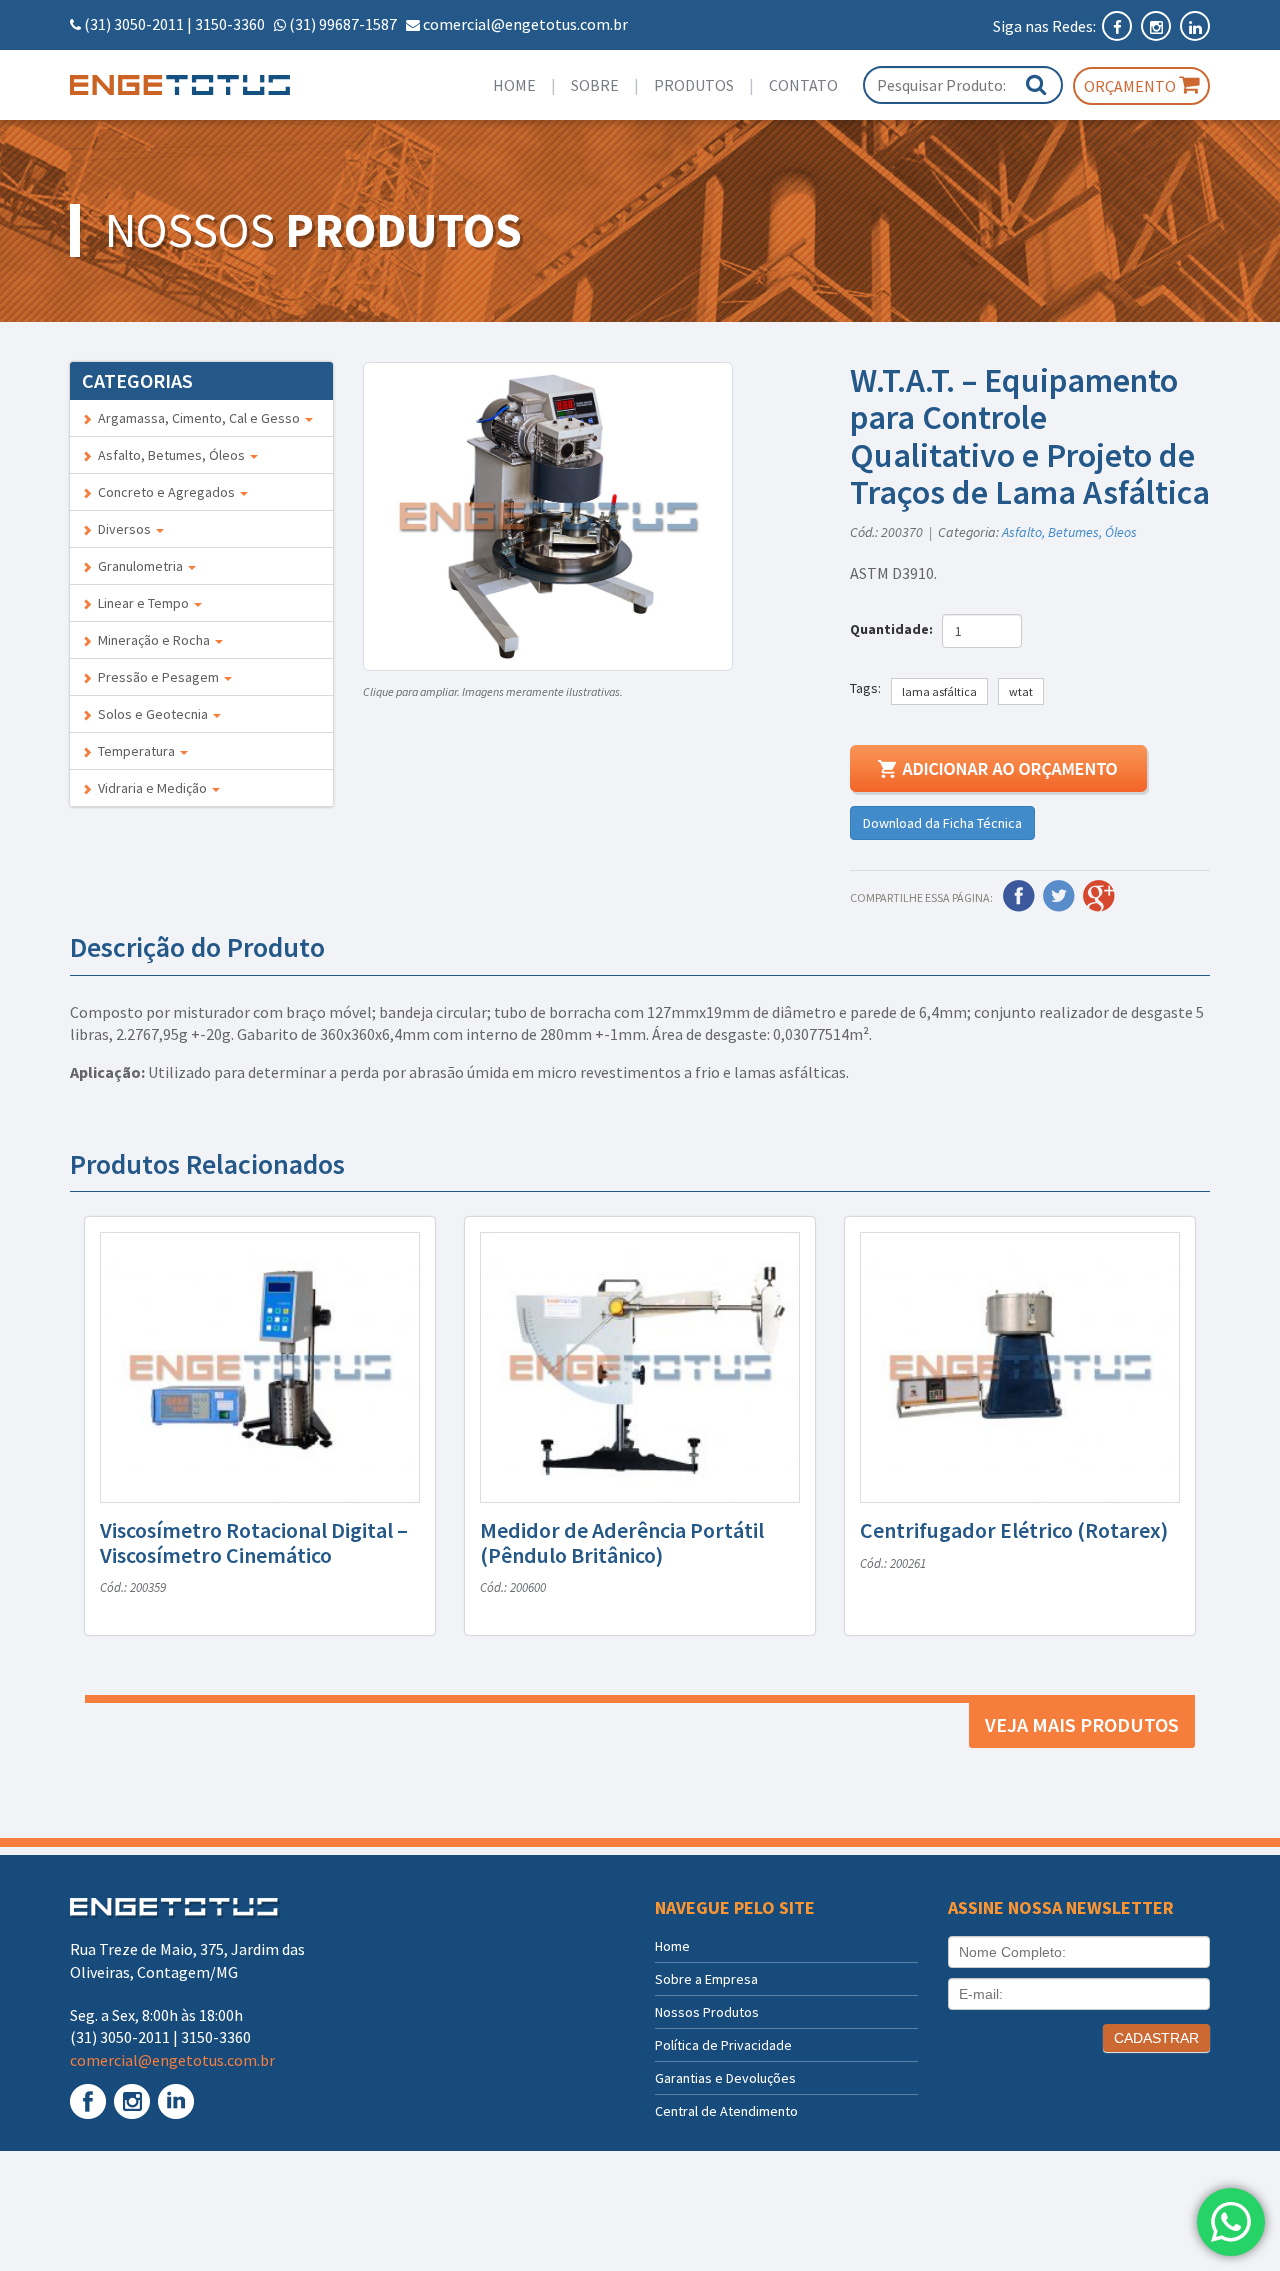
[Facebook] (1118, 26)
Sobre (595, 85)
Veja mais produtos (1082, 1724)
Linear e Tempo (142, 603)
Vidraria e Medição (151, 788)
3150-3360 (230, 24)
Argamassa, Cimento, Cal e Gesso (197, 418)
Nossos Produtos (707, 2012)
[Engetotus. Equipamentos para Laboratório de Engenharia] (201, 85)
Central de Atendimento (726, 2111)
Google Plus (1099, 896)
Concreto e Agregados (165, 492)
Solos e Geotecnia (151, 714)
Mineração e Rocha (152, 640)
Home (514, 85)
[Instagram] (1157, 26)
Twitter (1059, 896)
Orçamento (1131, 86)
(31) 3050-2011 (134, 24)
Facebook (1019, 896)
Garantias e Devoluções (725, 2078)
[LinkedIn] (1195, 26)
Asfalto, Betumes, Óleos (170, 455)
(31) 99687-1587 (343, 24)
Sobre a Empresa (706, 1979)
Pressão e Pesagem (157, 677)
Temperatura (135, 751)
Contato (803, 85)
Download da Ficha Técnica (942, 823)
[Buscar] (1036, 84)
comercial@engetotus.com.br (525, 24)
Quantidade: (894, 629)
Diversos (123, 529)
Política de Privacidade (723, 2045)
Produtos (694, 85)
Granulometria (139, 566)
